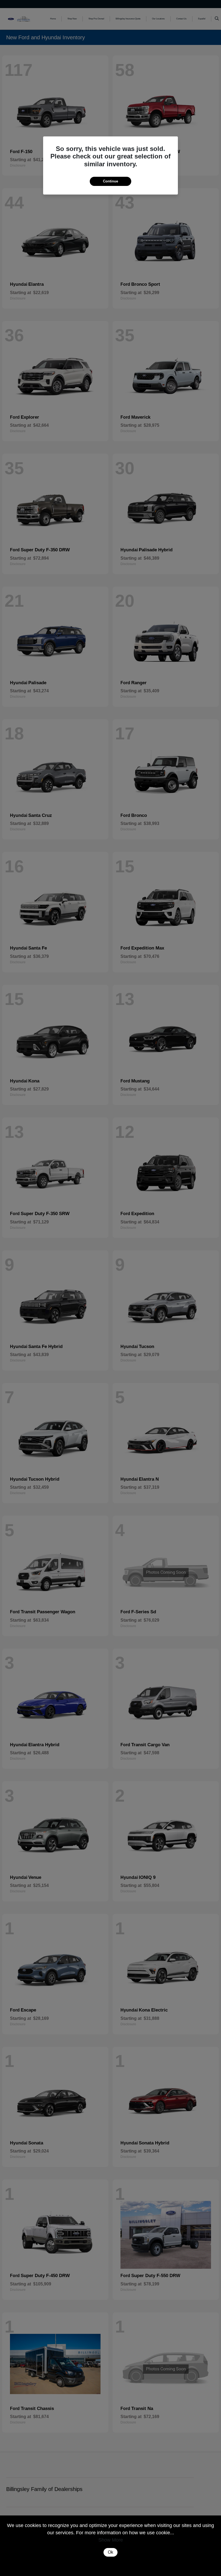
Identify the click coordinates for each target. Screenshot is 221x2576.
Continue (110, 181)
